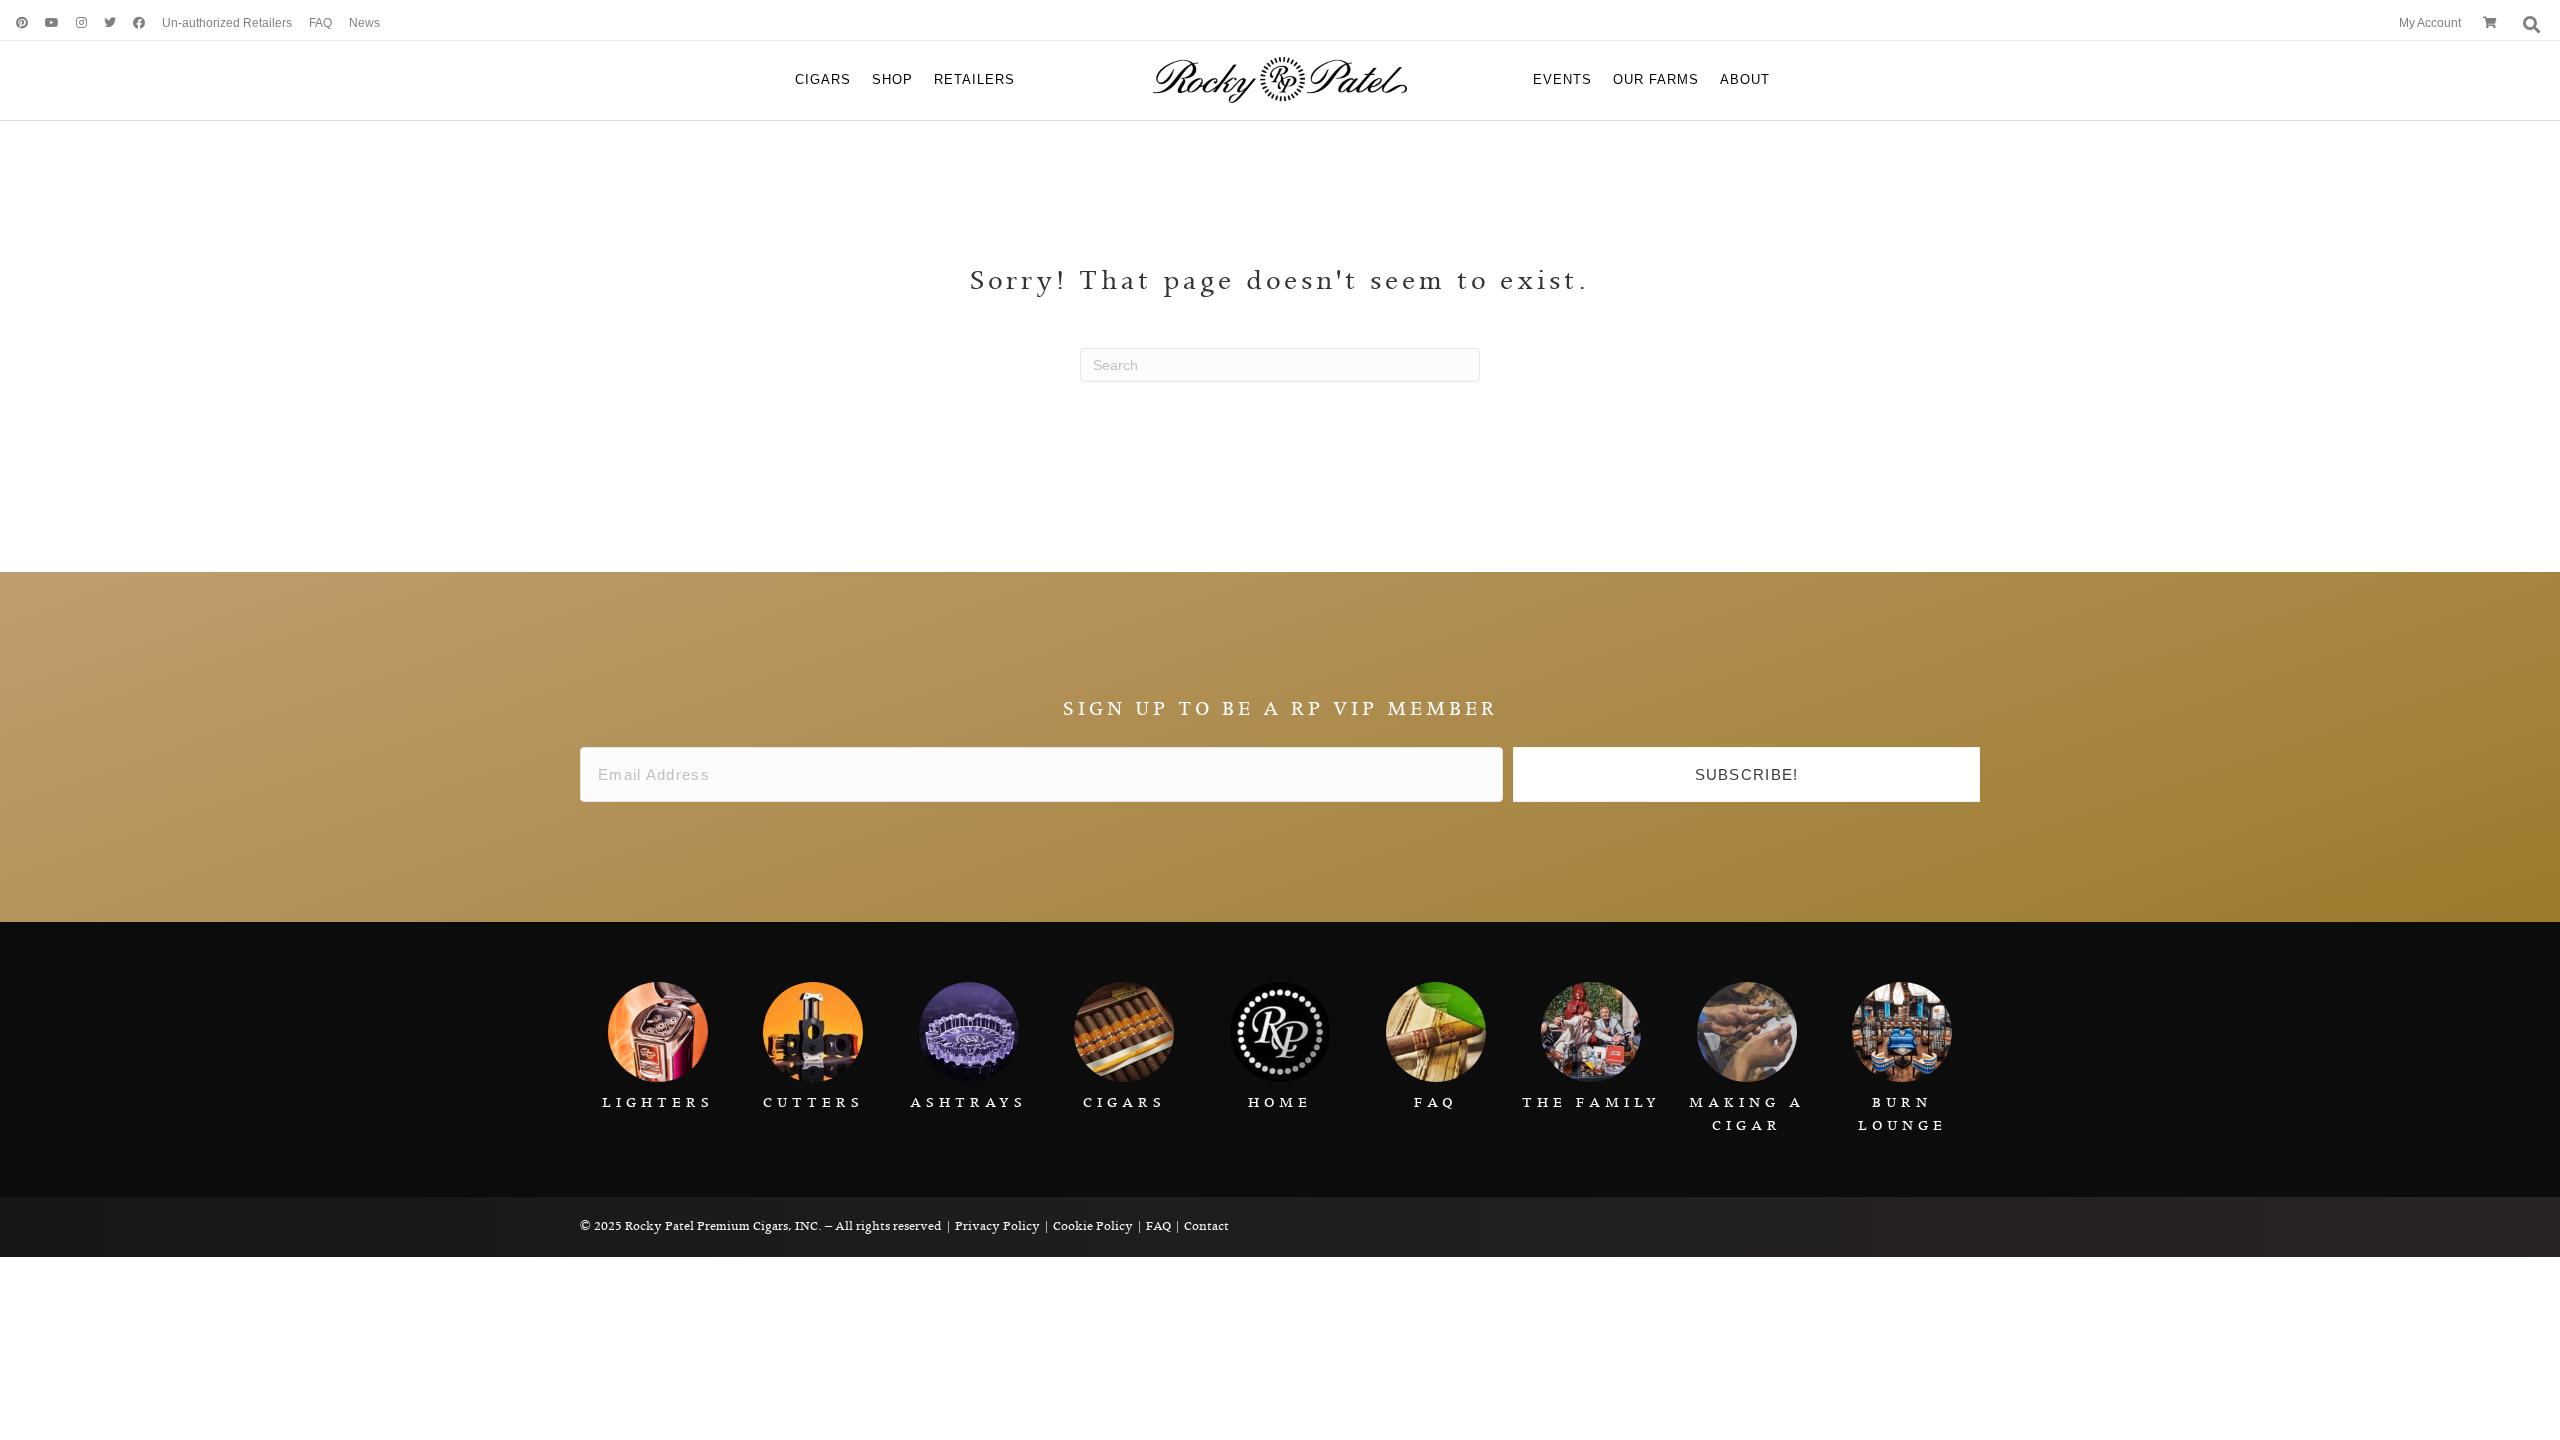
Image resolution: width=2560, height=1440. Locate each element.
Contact (1206, 1226)
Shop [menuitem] (892, 79)
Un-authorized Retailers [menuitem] (227, 23)
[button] (1746, 775)
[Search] (2529, 24)
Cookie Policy (1093, 1226)
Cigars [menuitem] (823, 79)
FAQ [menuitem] (320, 23)
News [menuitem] (364, 23)
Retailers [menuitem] (974, 79)
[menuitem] (15, 23)
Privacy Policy (997, 1226)
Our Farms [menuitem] (1656, 79)
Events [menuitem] (1562, 79)
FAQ (1158, 1226)
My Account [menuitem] (2430, 23)
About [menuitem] (1745, 79)
